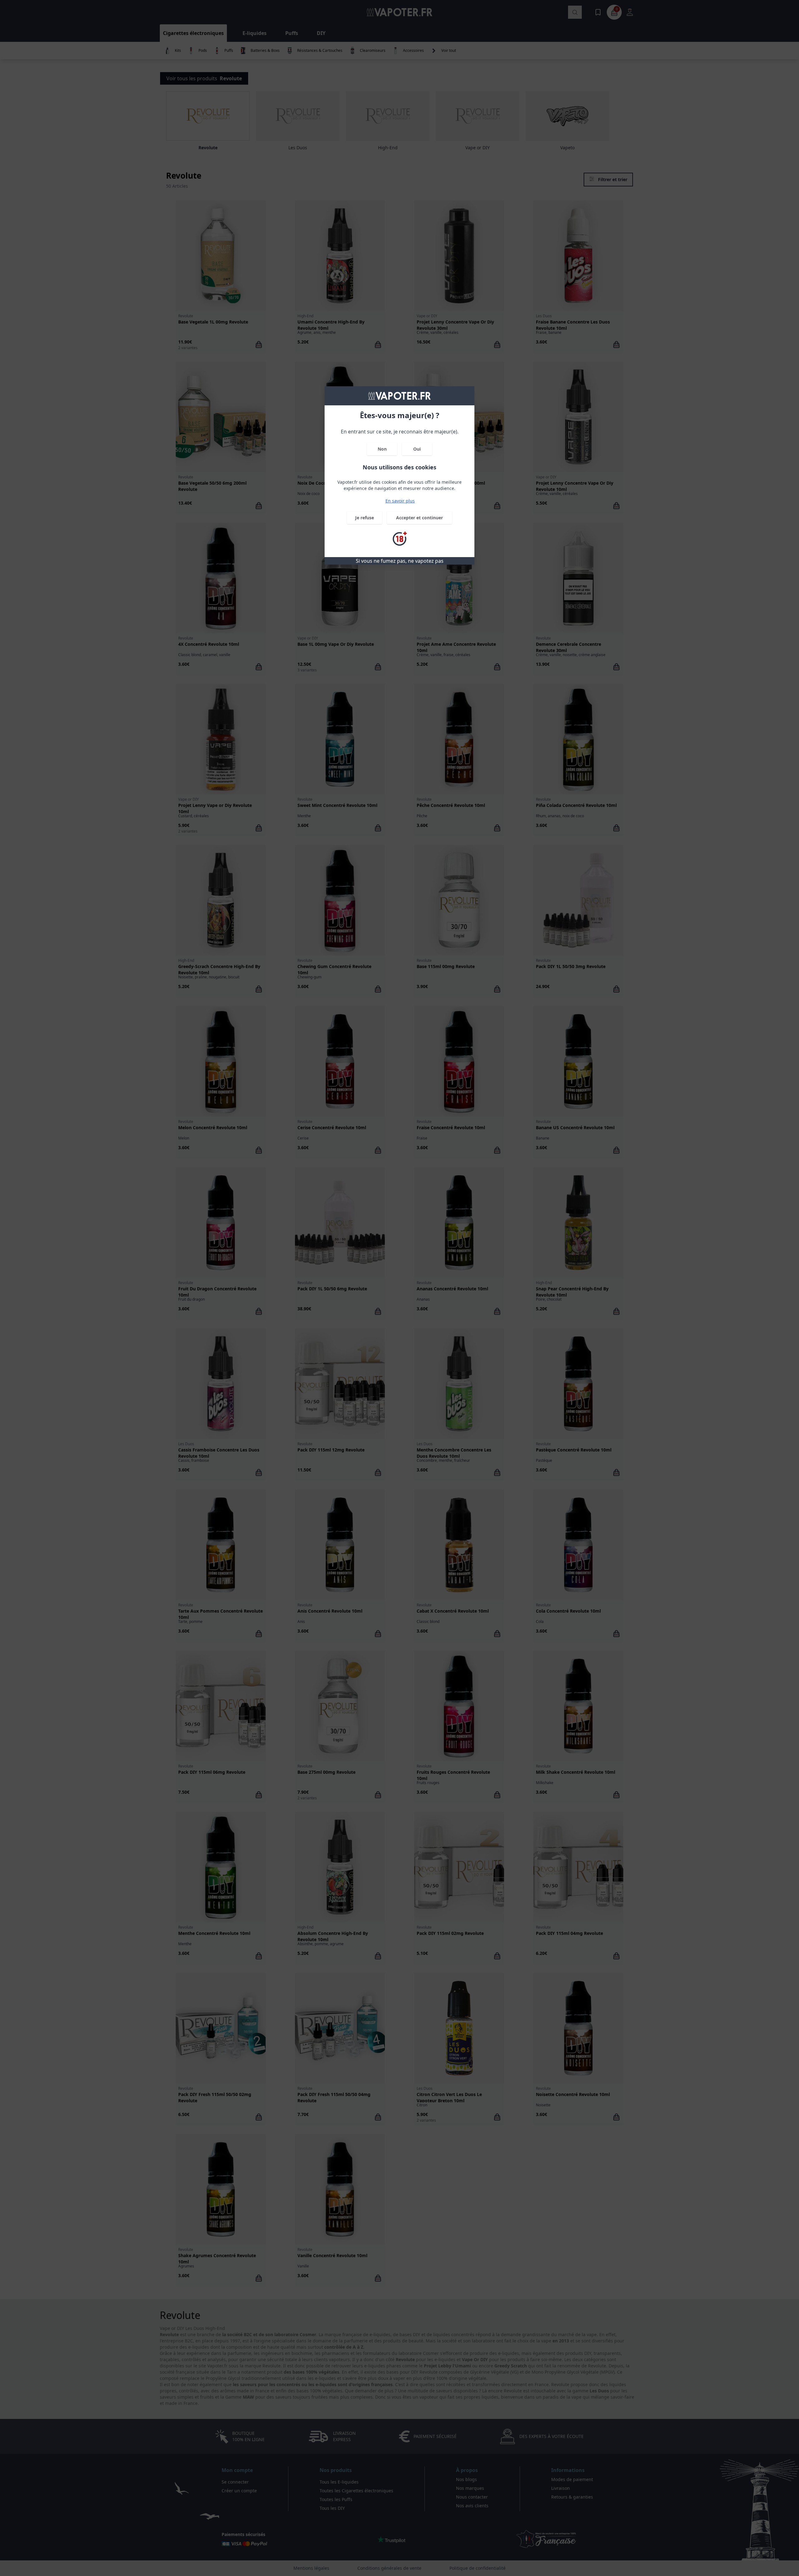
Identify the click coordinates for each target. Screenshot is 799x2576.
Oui (417, 449)
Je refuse (365, 518)
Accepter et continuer (419, 518)
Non (382, 449)
